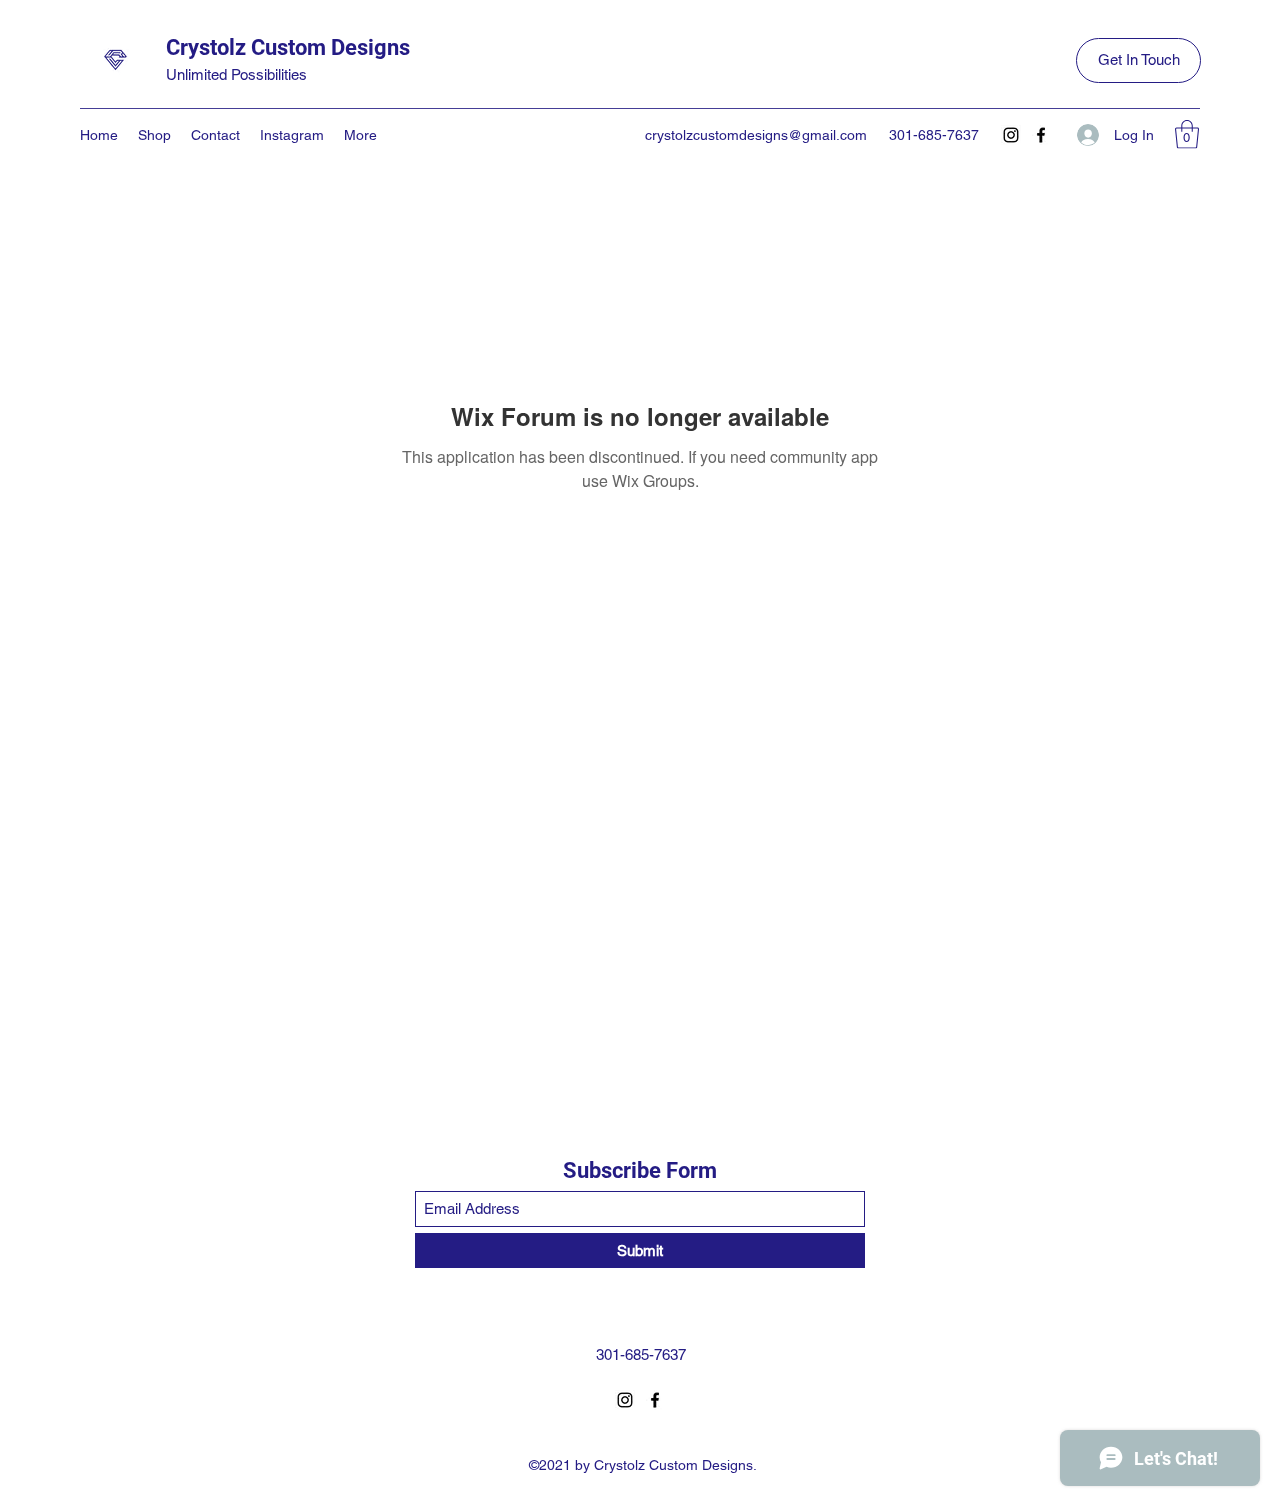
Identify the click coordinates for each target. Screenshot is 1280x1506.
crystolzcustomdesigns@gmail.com (756, 135)
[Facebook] (1041, 135)
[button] (1187, 134)
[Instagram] (1011, 135)
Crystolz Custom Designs (288, 47)
